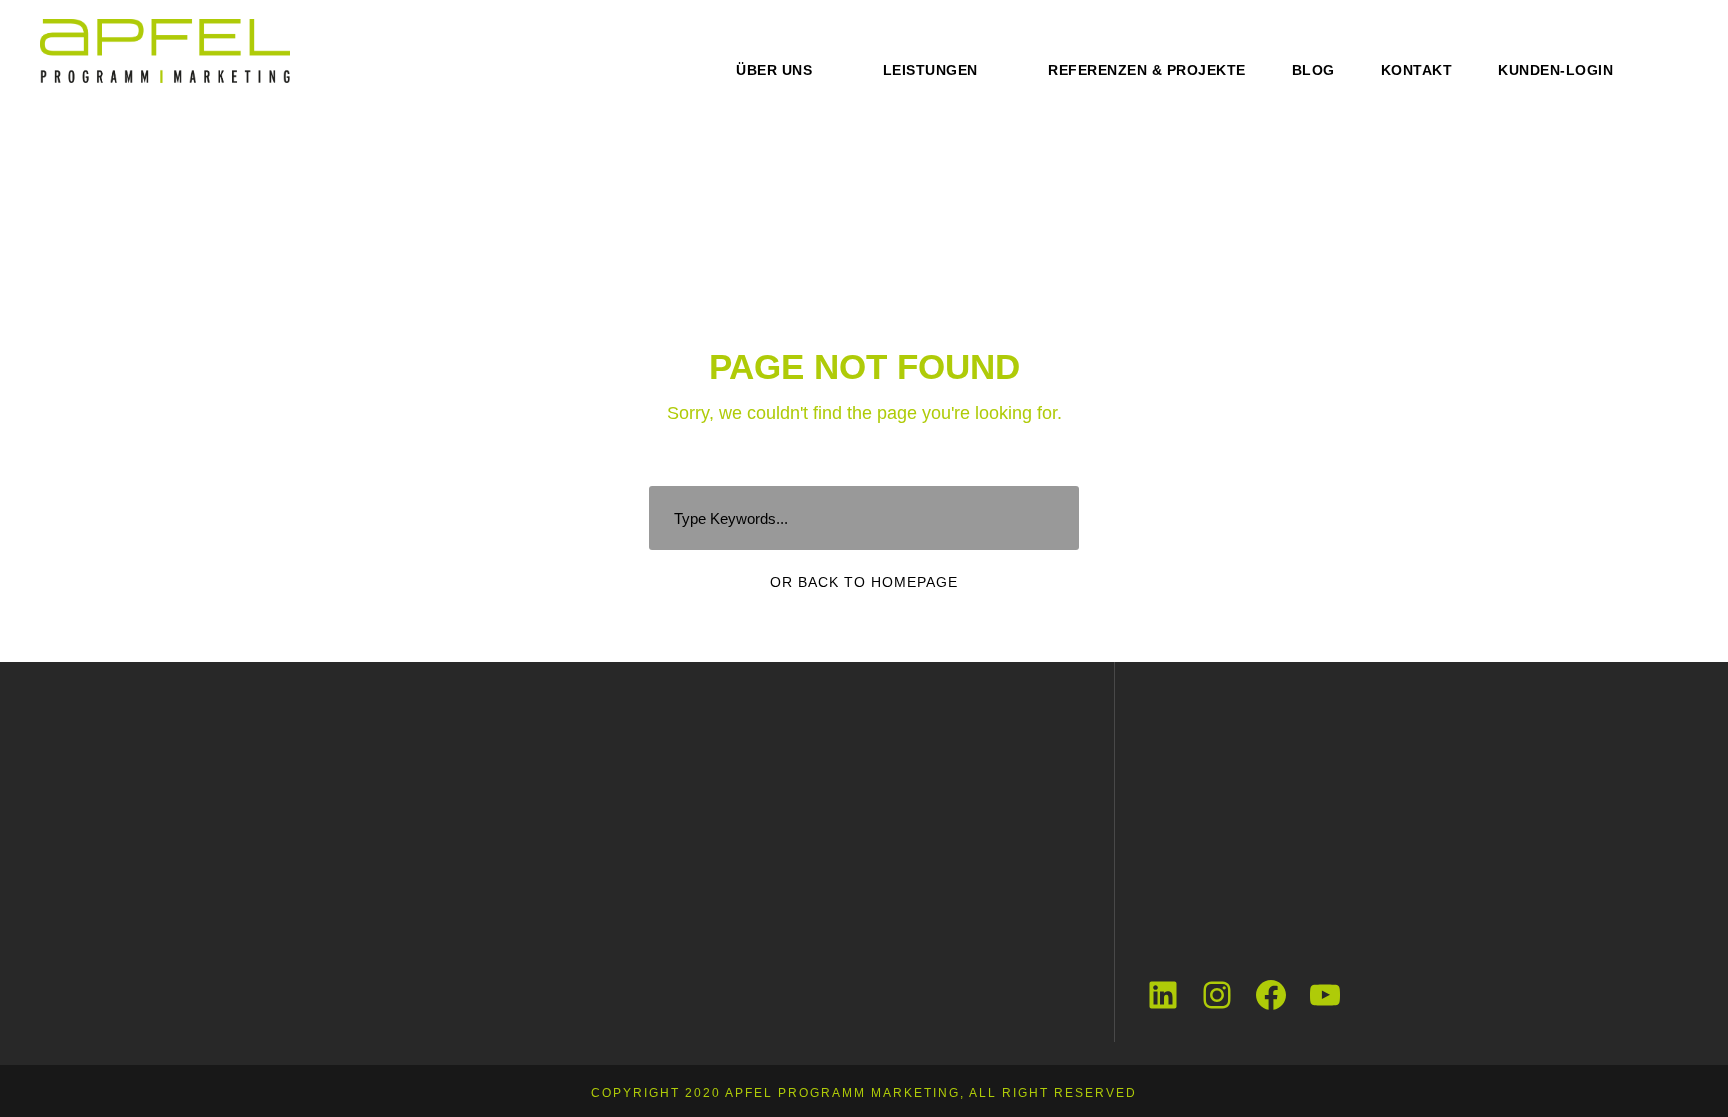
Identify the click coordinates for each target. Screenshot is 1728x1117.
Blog (1313, 70)
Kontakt (1417, 70)
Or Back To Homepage (864, 582)
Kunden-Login (1555, 70)
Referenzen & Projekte (1147, 70)
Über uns (774, 70)
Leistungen (930, 70)
